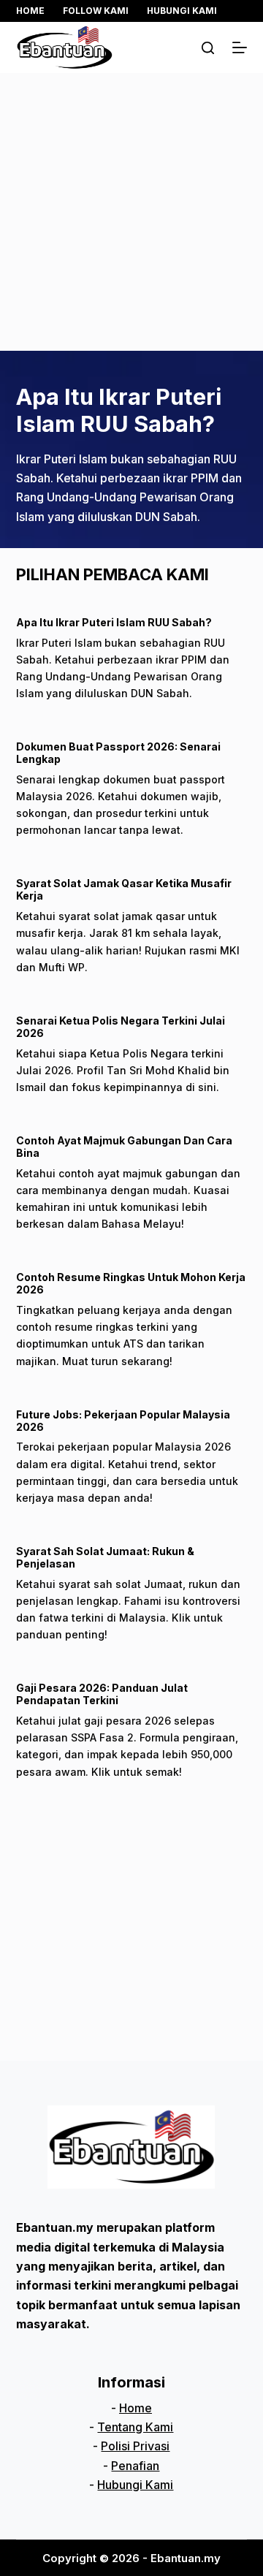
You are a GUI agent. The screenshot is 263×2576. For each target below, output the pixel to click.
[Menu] (240, 48)
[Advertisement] (131, 212)
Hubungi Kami (182, 11)
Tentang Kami (135, 2427)
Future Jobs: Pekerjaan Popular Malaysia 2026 (123, 1421)
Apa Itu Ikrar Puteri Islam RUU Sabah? (119, 410)
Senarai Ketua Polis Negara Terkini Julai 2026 (121, 1027)
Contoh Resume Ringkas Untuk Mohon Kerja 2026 (131, 1283)
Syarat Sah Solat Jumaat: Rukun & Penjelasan (105, 1557)
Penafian (135, 2466)
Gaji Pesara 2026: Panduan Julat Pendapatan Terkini (102, 1694)
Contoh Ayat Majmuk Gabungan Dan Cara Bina (124, 1147)
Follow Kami (96, 11)
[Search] (208, 48)
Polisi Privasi (135, 2446)
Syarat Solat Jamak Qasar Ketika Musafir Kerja (124, 889)
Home (30, 11)
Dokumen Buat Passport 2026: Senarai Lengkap (118, 753)
